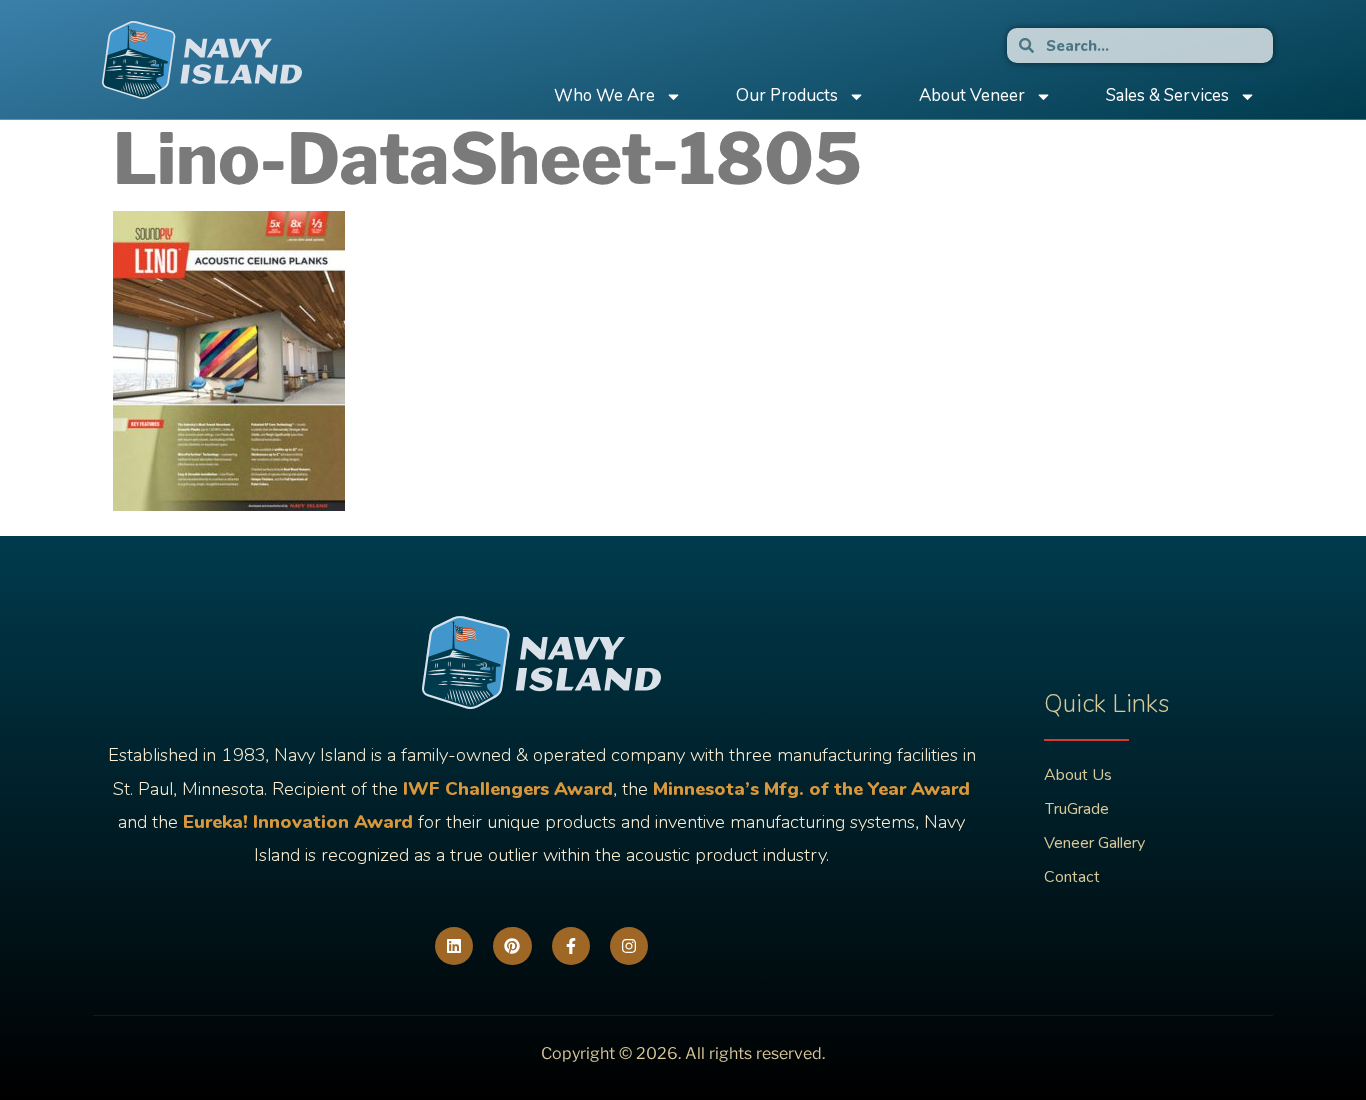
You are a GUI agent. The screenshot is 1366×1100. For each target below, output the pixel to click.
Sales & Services (1167, 95)
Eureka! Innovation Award (298, 822)
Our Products (787, 95)
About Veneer (972, 95)
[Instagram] (629, 946)
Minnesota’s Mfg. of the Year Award (811, 789)
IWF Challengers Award (508, 789)
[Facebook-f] (571, 946)
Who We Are (604, 95)
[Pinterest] (512, 946)
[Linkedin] (454, 946)
